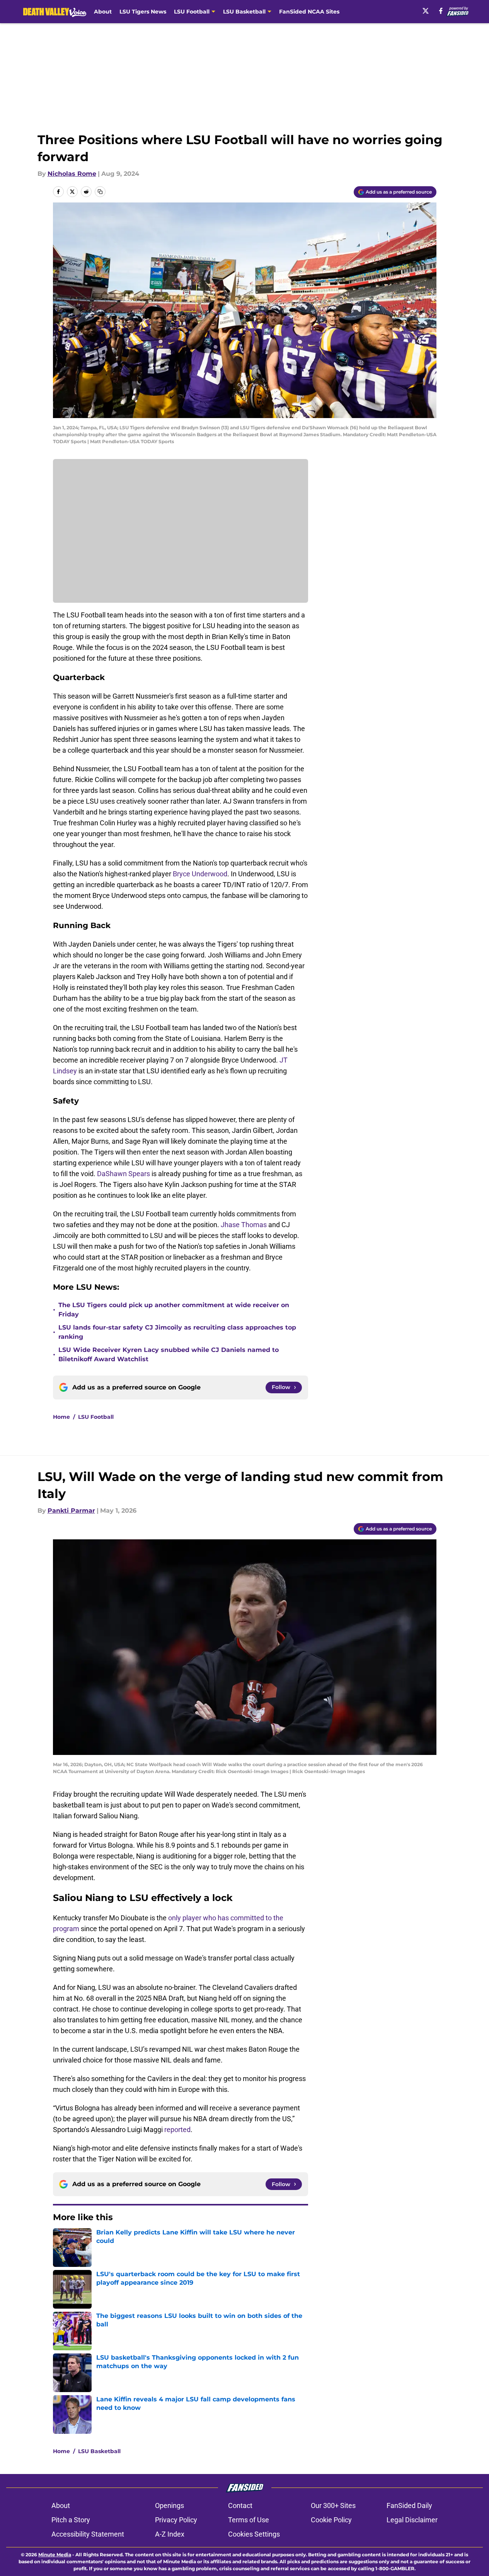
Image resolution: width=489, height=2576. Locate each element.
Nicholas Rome (72, 174)
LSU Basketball (99, 2451)
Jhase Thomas (244, 1225)
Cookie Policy (331, 2520)
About (103, 12)
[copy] (100, 192)
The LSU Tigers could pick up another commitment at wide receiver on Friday (174, 1310)
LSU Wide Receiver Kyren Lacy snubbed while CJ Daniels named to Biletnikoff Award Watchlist (169, 1354)
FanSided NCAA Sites (309, 12)
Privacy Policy (176, 2520)
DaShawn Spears (124, 1174)
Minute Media (55, 2555)
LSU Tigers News (143, 12)
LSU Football (96, 1417)
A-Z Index (170, 2534)
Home (61, 1417)
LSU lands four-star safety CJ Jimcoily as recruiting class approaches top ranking (177, 1332)
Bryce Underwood (200, 874)
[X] (426, 11)
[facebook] (441, 11)
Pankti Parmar (71, 1511)
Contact (240, 2505)
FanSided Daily (409, 2505)
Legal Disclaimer (412, 2520)
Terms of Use (249, 2520)
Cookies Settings (254, 2534)
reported (177, 2130)
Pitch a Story (71, 2520)
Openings (170, 2505)
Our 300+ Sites (333, 2505)
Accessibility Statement (88, 2534)
